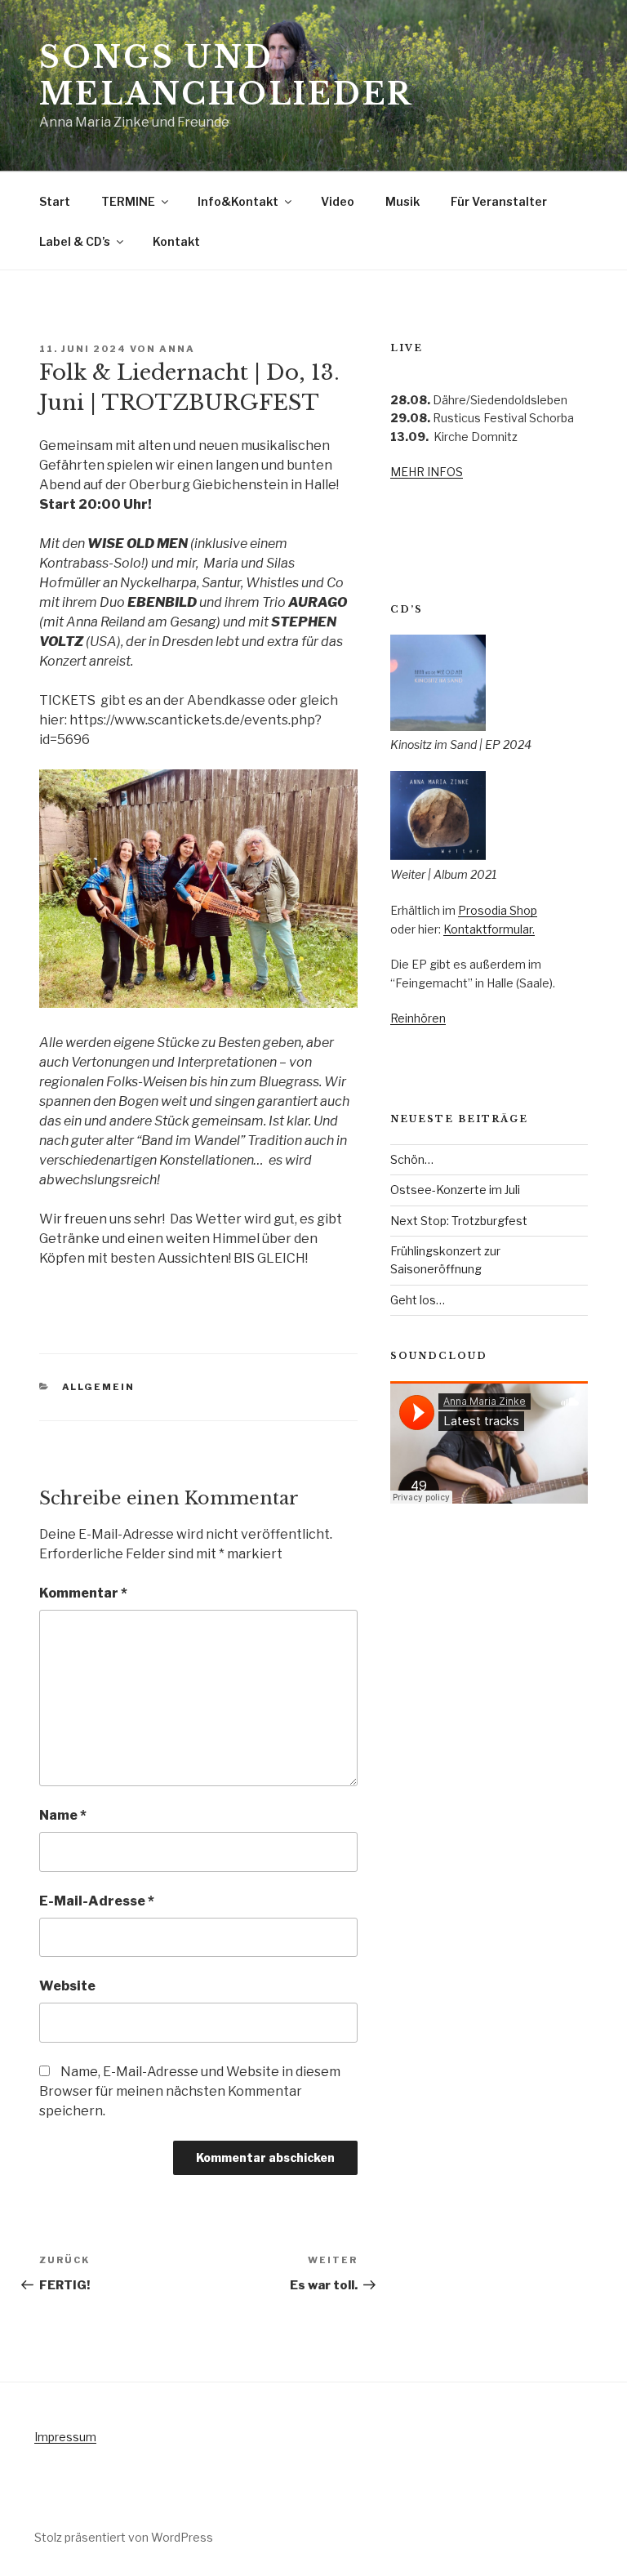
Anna (177, 349)
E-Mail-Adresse (97, 1901)
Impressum (65, 2437)
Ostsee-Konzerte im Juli (455, 1190)
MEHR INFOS (427, 472)
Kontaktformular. (489, 929)
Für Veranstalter (499, 201)
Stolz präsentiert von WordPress (124, 2537)
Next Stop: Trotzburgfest (459, 1221)
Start (55, 201)
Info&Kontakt (238, 201)
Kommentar (83, 1593)
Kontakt (176, 241)
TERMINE (128, 201)
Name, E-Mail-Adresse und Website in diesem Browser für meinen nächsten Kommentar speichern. (190, 2091)
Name (63, 1815)
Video (338, 201)
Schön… (412, 1159)
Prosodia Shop (498, 910)
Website (67, 1986)
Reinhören (418, 1018)
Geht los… (418, 1300)
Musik (402, 201)
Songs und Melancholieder (226, 76)
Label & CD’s (75, 241)
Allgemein (99, 1387)
